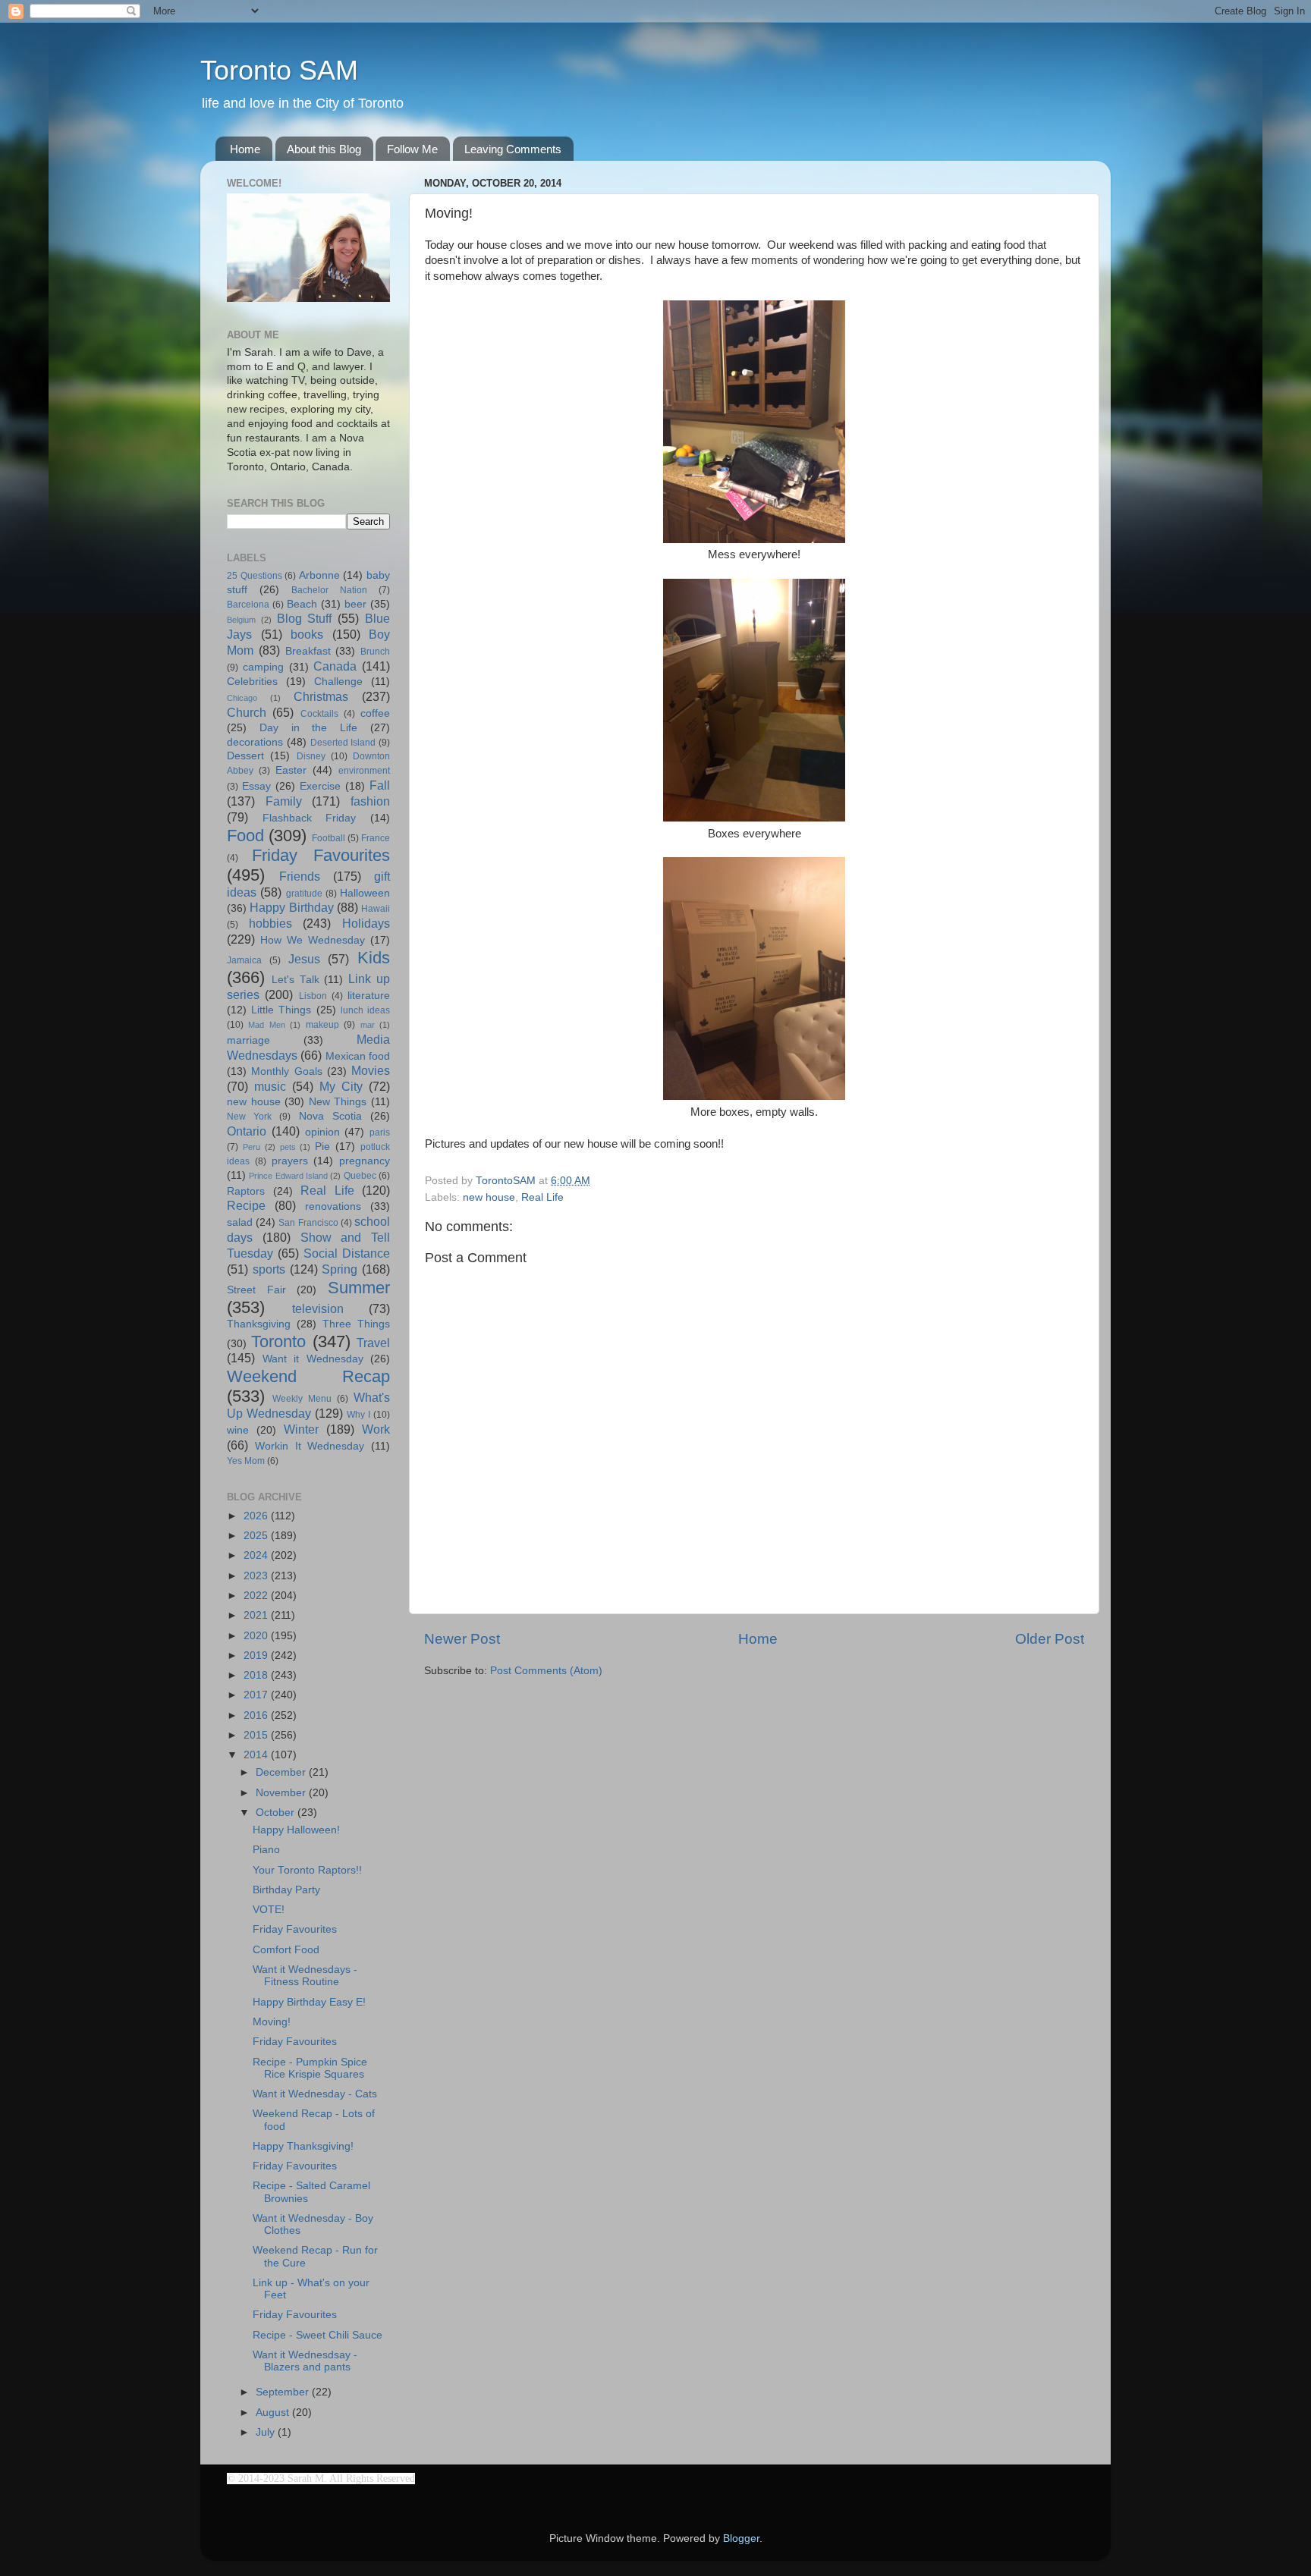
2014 (257, 1755)
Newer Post (462, 1639)
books (307, 634)
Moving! (272, 2022)
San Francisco (308, 1223)
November (282, 1793)
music (270, 1086)
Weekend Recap (308, 1376)
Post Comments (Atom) (546, 1671)
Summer (359, 1288)
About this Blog (324, 149)
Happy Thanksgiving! (303, 2146)
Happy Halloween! (296, 1830)
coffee (375, 713)
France (376, 838)
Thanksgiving (259, 1324)
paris (380, 1132)
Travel (373, 1343)
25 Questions (255, 576)
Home (245, 149)
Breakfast (308, 651)
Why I (358, 1415)
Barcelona (248, 605)
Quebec (360, 1176)
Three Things (356, 1324)
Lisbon (313, 996)
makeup (322, 1025)
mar (368, 1025)
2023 (257, 1576)
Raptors (246, 1191)
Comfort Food (286, 1950)
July (267, 2432)
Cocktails (319, 714)
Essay (256, 786)
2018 (257, 1675)
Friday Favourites (321, 855)
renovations (333, 1206)
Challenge (338, 682)
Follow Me (412, 149)
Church (247, 712)
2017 (257, 1695)
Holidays (366, 923)
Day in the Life (308, 728)
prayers (290, 1161)
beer (355, 604)
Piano (266, 1850)
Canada (335, 666)
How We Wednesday (313, 940)
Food (245, 836)
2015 (257, 1735)
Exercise (320, 786)
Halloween (365, 893)
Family (284, 801)
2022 (257, 1596)
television (318, 1308)
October (277, 1813)
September (284, 2392)
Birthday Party (286, 1890)
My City (341, 1086)
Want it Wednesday (313, 1359)
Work (376, 1429)
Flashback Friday (310, 818)
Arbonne (319, 575)
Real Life (542, 1197)
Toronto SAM (279, 70)
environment (364, 771)
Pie (322, 1147)
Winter (301, 1429)
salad (240, 1222)
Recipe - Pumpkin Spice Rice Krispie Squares (310, 2068)
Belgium (241, 620)
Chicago (242, 698)
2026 (257, 1516)
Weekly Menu (302, 1399)
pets (288, 1147)
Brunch (375, 652)
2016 (257, 1715)
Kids (374, 958)
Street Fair (256, 1290)
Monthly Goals (286, 1071)
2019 (257, 1656)
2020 (257, 1636)
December (282, 1772)
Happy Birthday (291, 907)
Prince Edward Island (288, 1176)
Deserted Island (343, 743)
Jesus (304, 959)
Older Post (1050, 1639)
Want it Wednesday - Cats (315, 2094)
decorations (255, 742)
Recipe (246, 1205)
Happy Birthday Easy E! (309, 2002)
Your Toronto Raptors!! (307, 1870)
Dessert (245, 756)
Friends (300, 876)
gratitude (304, 894)
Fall (380, 785)
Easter (291, 770)
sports (269, 1269)
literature (369, 996)
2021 (257, 1615)
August (274, 2413)
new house (489, 1197)
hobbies (270, 923)
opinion (322, 1132)
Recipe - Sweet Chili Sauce (318, 2335)
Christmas (321, 696)
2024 (257, 1555)
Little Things (281, 1010)
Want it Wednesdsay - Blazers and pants (305, 2361)
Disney (311, 756)
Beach (302, 604)
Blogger (741, 2538)
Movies (371, 1070)
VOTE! (269, 1910)
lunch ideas (365, 1010)
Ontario (247, 1131)
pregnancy (365, 1161)
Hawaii (376, 909)
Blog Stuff (305, 618)
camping (263, 667)
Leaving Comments (513, 149)
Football (329, 838)
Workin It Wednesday (310, 1446)
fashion (370, 801)
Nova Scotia (330, 1116)
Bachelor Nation (329, 590)
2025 (257, 1536)
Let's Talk (296, 980)
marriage (248, 1040)
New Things (338, 1102)
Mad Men (266, 1025)
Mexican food (358, 1056)
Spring (340, 1269)
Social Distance (347, 1253)
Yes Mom (246, 1461)
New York (249, 1117)
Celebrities (252, 682)
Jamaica (244, 960)
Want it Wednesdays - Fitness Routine (305, 1976)
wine (238, 1430)
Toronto (278, 1341)
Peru (252, 1147)
